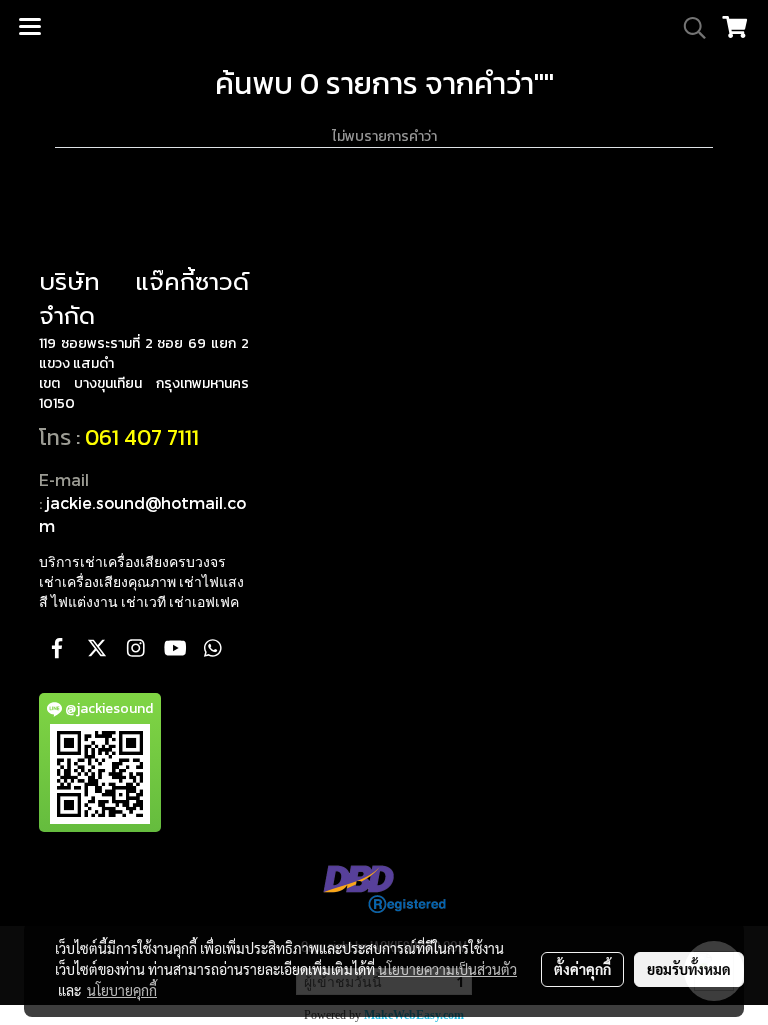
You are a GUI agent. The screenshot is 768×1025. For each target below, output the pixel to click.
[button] (688, 28)
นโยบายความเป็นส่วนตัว (447, 969)
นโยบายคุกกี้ (122, 990)
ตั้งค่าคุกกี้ (582, 969)
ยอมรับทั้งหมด (689, 969)
